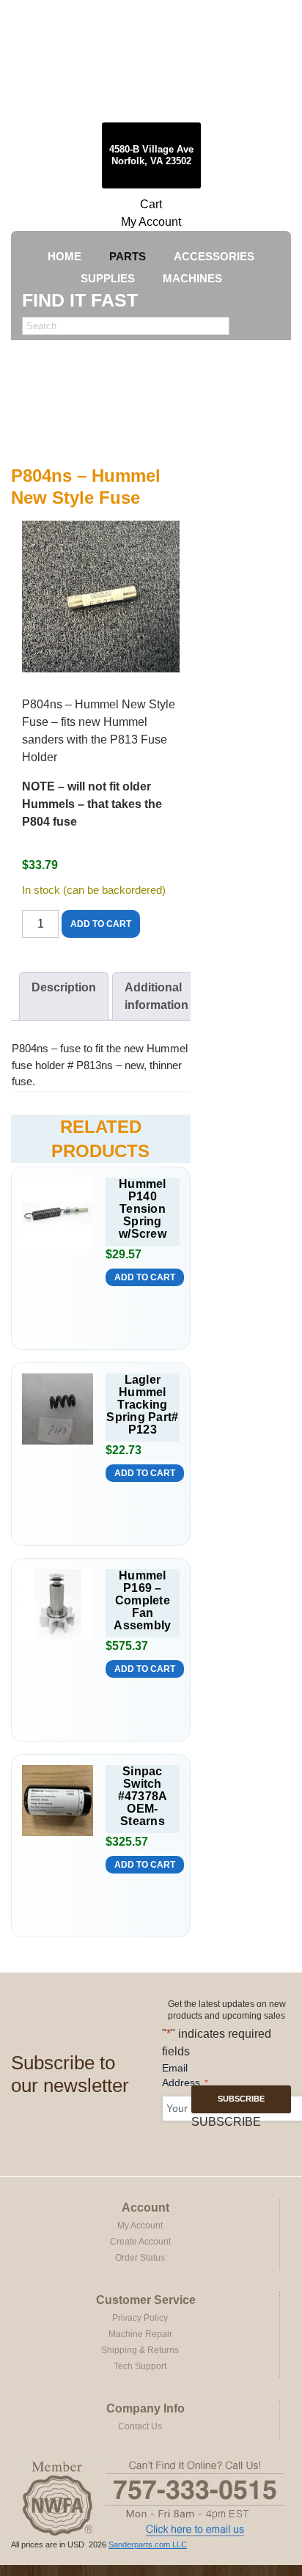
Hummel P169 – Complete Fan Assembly (142, 1600)
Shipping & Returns (140, 2350)
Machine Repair (140, 2334)
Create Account (140, 2242)
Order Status (140, 2258)
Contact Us (140, 2426)
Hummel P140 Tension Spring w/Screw (143, 1209)
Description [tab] (64, 987)
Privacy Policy (140, 2318)
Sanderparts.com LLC (148, 2544)
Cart (151, 204)
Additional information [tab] (156, 996)
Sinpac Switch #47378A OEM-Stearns (143, 1796)
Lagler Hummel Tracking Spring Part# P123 (142, 1405)
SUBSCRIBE (241, 2099)
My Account (151, 222)
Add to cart (101, 924)
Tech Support (140, 2366)
